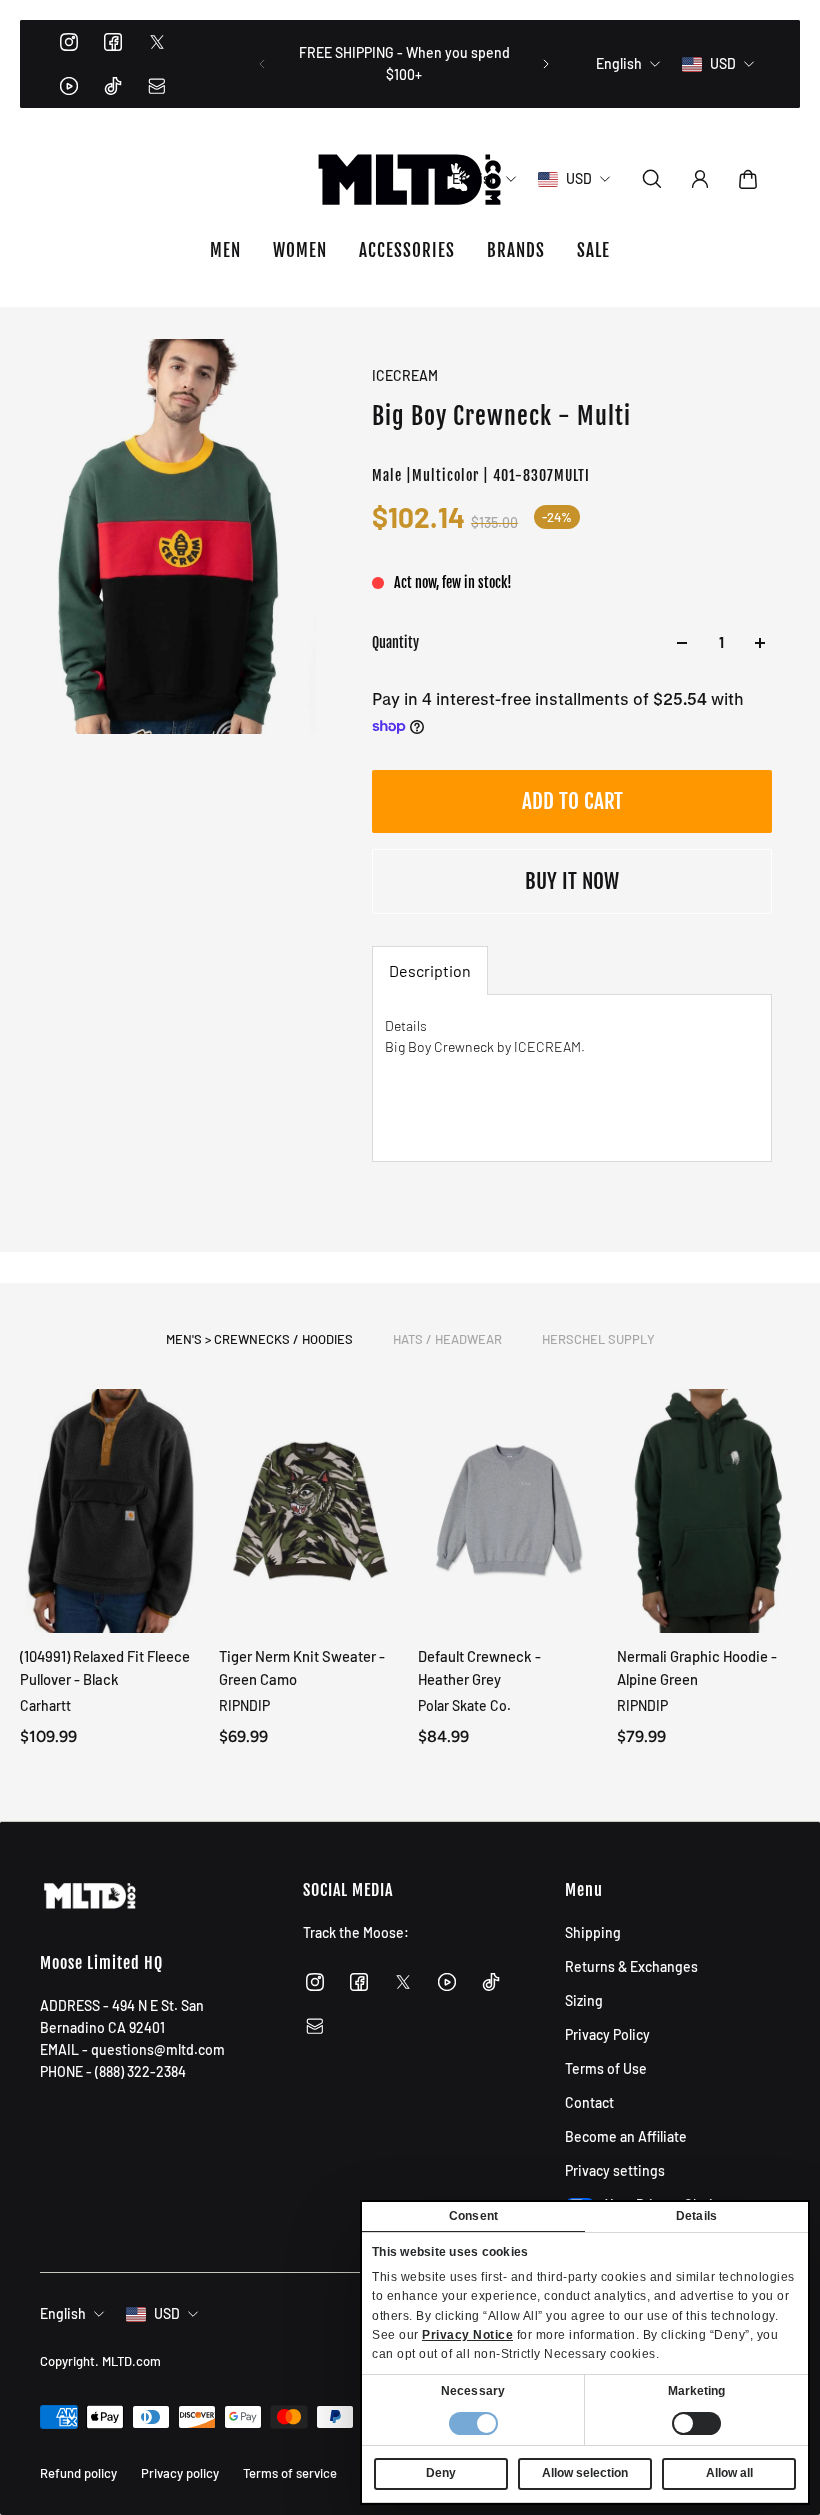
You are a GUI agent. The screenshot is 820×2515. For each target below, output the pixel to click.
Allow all (729, 2473)
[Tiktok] (113, 86)
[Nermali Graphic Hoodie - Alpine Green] (708, 1511)
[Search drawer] (652, 179)
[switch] (696, 2423)
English (63, 2313)
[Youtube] (69, 86)
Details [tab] (696, 2216)
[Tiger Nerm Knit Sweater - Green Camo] (310, 1511)
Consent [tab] (473, 2216)
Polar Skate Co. (464, 1705)
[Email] (157, 86)
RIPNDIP (244, 1705)
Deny (441, 2473)
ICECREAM (405, 375)
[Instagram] (69, 42)
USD (167, 2313)
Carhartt (45, 1705)
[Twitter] (157, 42)
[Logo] (410, 179)
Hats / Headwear (447, 1339)
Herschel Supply (598, 1339)
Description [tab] (430, 970)
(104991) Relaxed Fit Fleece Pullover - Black (105, 1667)
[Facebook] (113, 42)
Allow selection (585, 2473)
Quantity (395, 642)
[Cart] (748, 179)
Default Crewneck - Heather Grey (479, 1667)
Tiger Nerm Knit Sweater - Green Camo (302, 1667)
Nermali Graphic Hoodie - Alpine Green (697, 1667)
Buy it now (572, 881)
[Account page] (700, 179)
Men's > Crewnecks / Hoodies (259, 1339)
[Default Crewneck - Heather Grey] (509, 1511)
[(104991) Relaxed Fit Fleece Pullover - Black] (111, 1511)
